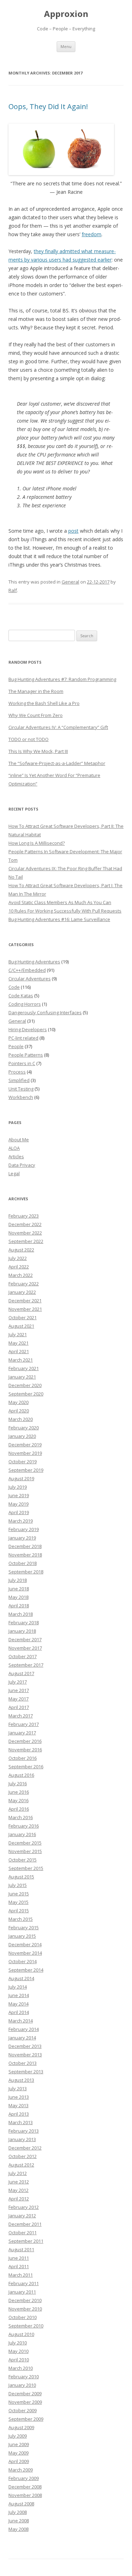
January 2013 (22, 2139)
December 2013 (25, 2046)
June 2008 (19, 2521)
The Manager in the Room (36, 691)
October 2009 (23, 2410)
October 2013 (23, 2063)
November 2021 (25, 1309)
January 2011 (22, 2292)
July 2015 (18, 1885)
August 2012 (21, 2165)
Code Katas (21, 996)
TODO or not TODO (29, 739)
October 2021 (23, 1317)
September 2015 (26, 1868)
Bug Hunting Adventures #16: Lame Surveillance (59, 919)
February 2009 (24, 2478)
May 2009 (18, 2453)
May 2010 (18, 2351)
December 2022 (25, 1224)
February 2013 (24, 2131)
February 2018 (24, 1622)
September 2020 (26, 1394)
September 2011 (26, 2241)
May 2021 (18, 1343)
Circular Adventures (30, 979)
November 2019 (25, 1453)
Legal (14, 1173)
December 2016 (25, 1741)
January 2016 (22, 1834)
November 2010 (25, 2309)
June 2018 (19, 1589)
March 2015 (21, 1919)
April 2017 (19, 1707)
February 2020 (24, 1428)
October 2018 (23, 1563)
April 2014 (19, 2012)
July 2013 (18, 2088)
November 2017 (25, 1648)
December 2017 (25, 1639)
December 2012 (25, 2148)
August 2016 (21, 1775)
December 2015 (25, 1843)
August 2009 (21, 2427)
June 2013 (19, 2097)
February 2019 (24, 1529)
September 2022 (26, 1241)
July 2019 (18, 1487)
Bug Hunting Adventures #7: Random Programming (62, 679)
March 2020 (21, 1419)
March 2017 (21, 1716)
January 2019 (22, 1538)
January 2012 (22, 2216)
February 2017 (24, 1724)
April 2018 (19, 1606)
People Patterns (26, 1055)
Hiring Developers (28, 1029)
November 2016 (25, 1750)
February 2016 (24, 1826)
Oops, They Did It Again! (48, 106)
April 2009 (19, 2461)
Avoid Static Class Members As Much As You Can (60, 902)
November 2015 (25, 1851)
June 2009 (19, 2444)
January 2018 (22, 1631)
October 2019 (23, 1462)
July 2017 (18, 1682)
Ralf (13, 590)
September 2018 (26, 1572)
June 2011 (19, 2258)
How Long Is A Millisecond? (37, 843)
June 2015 (19, 1894)
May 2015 (18, 1902)
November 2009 (25, 2402)
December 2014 (25, 1944)
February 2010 (24, 2377)
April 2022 (19, 1267)
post (73, 531)
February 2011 (24, 2283)
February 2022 (24, 1284)
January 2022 (22, 1292)
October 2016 (23, 1758)
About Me (19, 1140)
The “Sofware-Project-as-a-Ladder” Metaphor (57, 763)
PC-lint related (23, 1038)
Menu (66, 46)
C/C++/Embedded (27, 970)
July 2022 (18, 1258)
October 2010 (23, 2317)
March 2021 (21, 1360)
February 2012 (24, 2207)
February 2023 (24, 1216)
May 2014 (18, 2004)
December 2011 (25, 2224)
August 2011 (21, 2249)
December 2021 (25, 1301)
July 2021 (18, 1334)
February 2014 (24, 2029)
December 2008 (25, 2487)
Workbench (21, 1097)
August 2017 (21, 1673)
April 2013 (19, 2114)
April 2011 (19, 2266)
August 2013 (21, 2080)
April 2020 (19, 1411)
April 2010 (19, 2360)
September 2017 (26, 1665)
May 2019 (18, 1504)
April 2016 (19, 1809)
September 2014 (26, 1970)
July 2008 (18, 2512)
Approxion (66, 14)
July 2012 (18, 2173)
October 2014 (23, 1961)
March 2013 (21, 2122)
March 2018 (21, 1614)
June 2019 (19, 1495)
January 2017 (22, 1733)
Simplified (19, 1080)
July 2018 (18, 1580)
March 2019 (21, 1521)
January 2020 (22, 1436)
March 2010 (21, 2368)
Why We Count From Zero (36, 715)
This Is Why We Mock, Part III (38, 751)
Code (14, 987)
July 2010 (18, 2343)
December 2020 (25, 1385)
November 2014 (25, 1953)
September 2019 (26, 1470)
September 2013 (26, 2072)
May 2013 (18, 2105)
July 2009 (18, 2436)
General (70, 582)
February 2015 (24, 1927)
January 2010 (22, 2385)
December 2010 (25, 2300)
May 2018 (18, 1597)
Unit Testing (21, 1089)
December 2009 (25, 2393)
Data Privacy (22, 1165)
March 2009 (21, 2470)
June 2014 (19, 1995)
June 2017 (19, 1690)
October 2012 (23, 2156)
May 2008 (18, 2529)
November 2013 (25, 2055)
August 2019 (21, 1478)
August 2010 (21, 2334)
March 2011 (21, 2275)
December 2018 (25, 1546)
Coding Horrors (25, 1004)
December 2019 (25, 1445)
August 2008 (21, 2504)
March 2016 (21, 1817)
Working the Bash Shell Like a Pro (44, 703)
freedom (92, 234)
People (16, 1046)
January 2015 (22, 1936)
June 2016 (19, 1792)
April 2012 (19, 2199)
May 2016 (18, 1800)
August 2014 (21, 1978)
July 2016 (18, 1783)
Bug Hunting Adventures (34, 962)
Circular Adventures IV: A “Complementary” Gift (58, 727)
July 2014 (18, 1987)
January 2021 (22, 1377)
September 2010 (26, 2326)
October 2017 (23, 1656)
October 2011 (23, 2233)
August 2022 (21, 1250)
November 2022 (25, 1233)
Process (17, 1072)
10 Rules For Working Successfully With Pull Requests (65, 911)
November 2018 (25, 1555)
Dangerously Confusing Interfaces (45, 1012)
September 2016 (26, 1767)
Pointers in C (22, 1063)
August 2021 (21, 1326)
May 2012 (18, 2190)
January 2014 (22, 2038)
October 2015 (23, 1860)
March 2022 (21, 1275)
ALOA (14, 1148)
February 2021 (24, 1368)
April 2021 (19, 1351)
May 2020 (18, 1402)
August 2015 (21, 1877)
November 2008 (25, 2495)
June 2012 (19, 2182)
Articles (16, 1156)
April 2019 (19, 1512)
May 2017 (18, 1699)
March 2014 (21, 2021)
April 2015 (19, 1911)
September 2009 (26, 2419)
